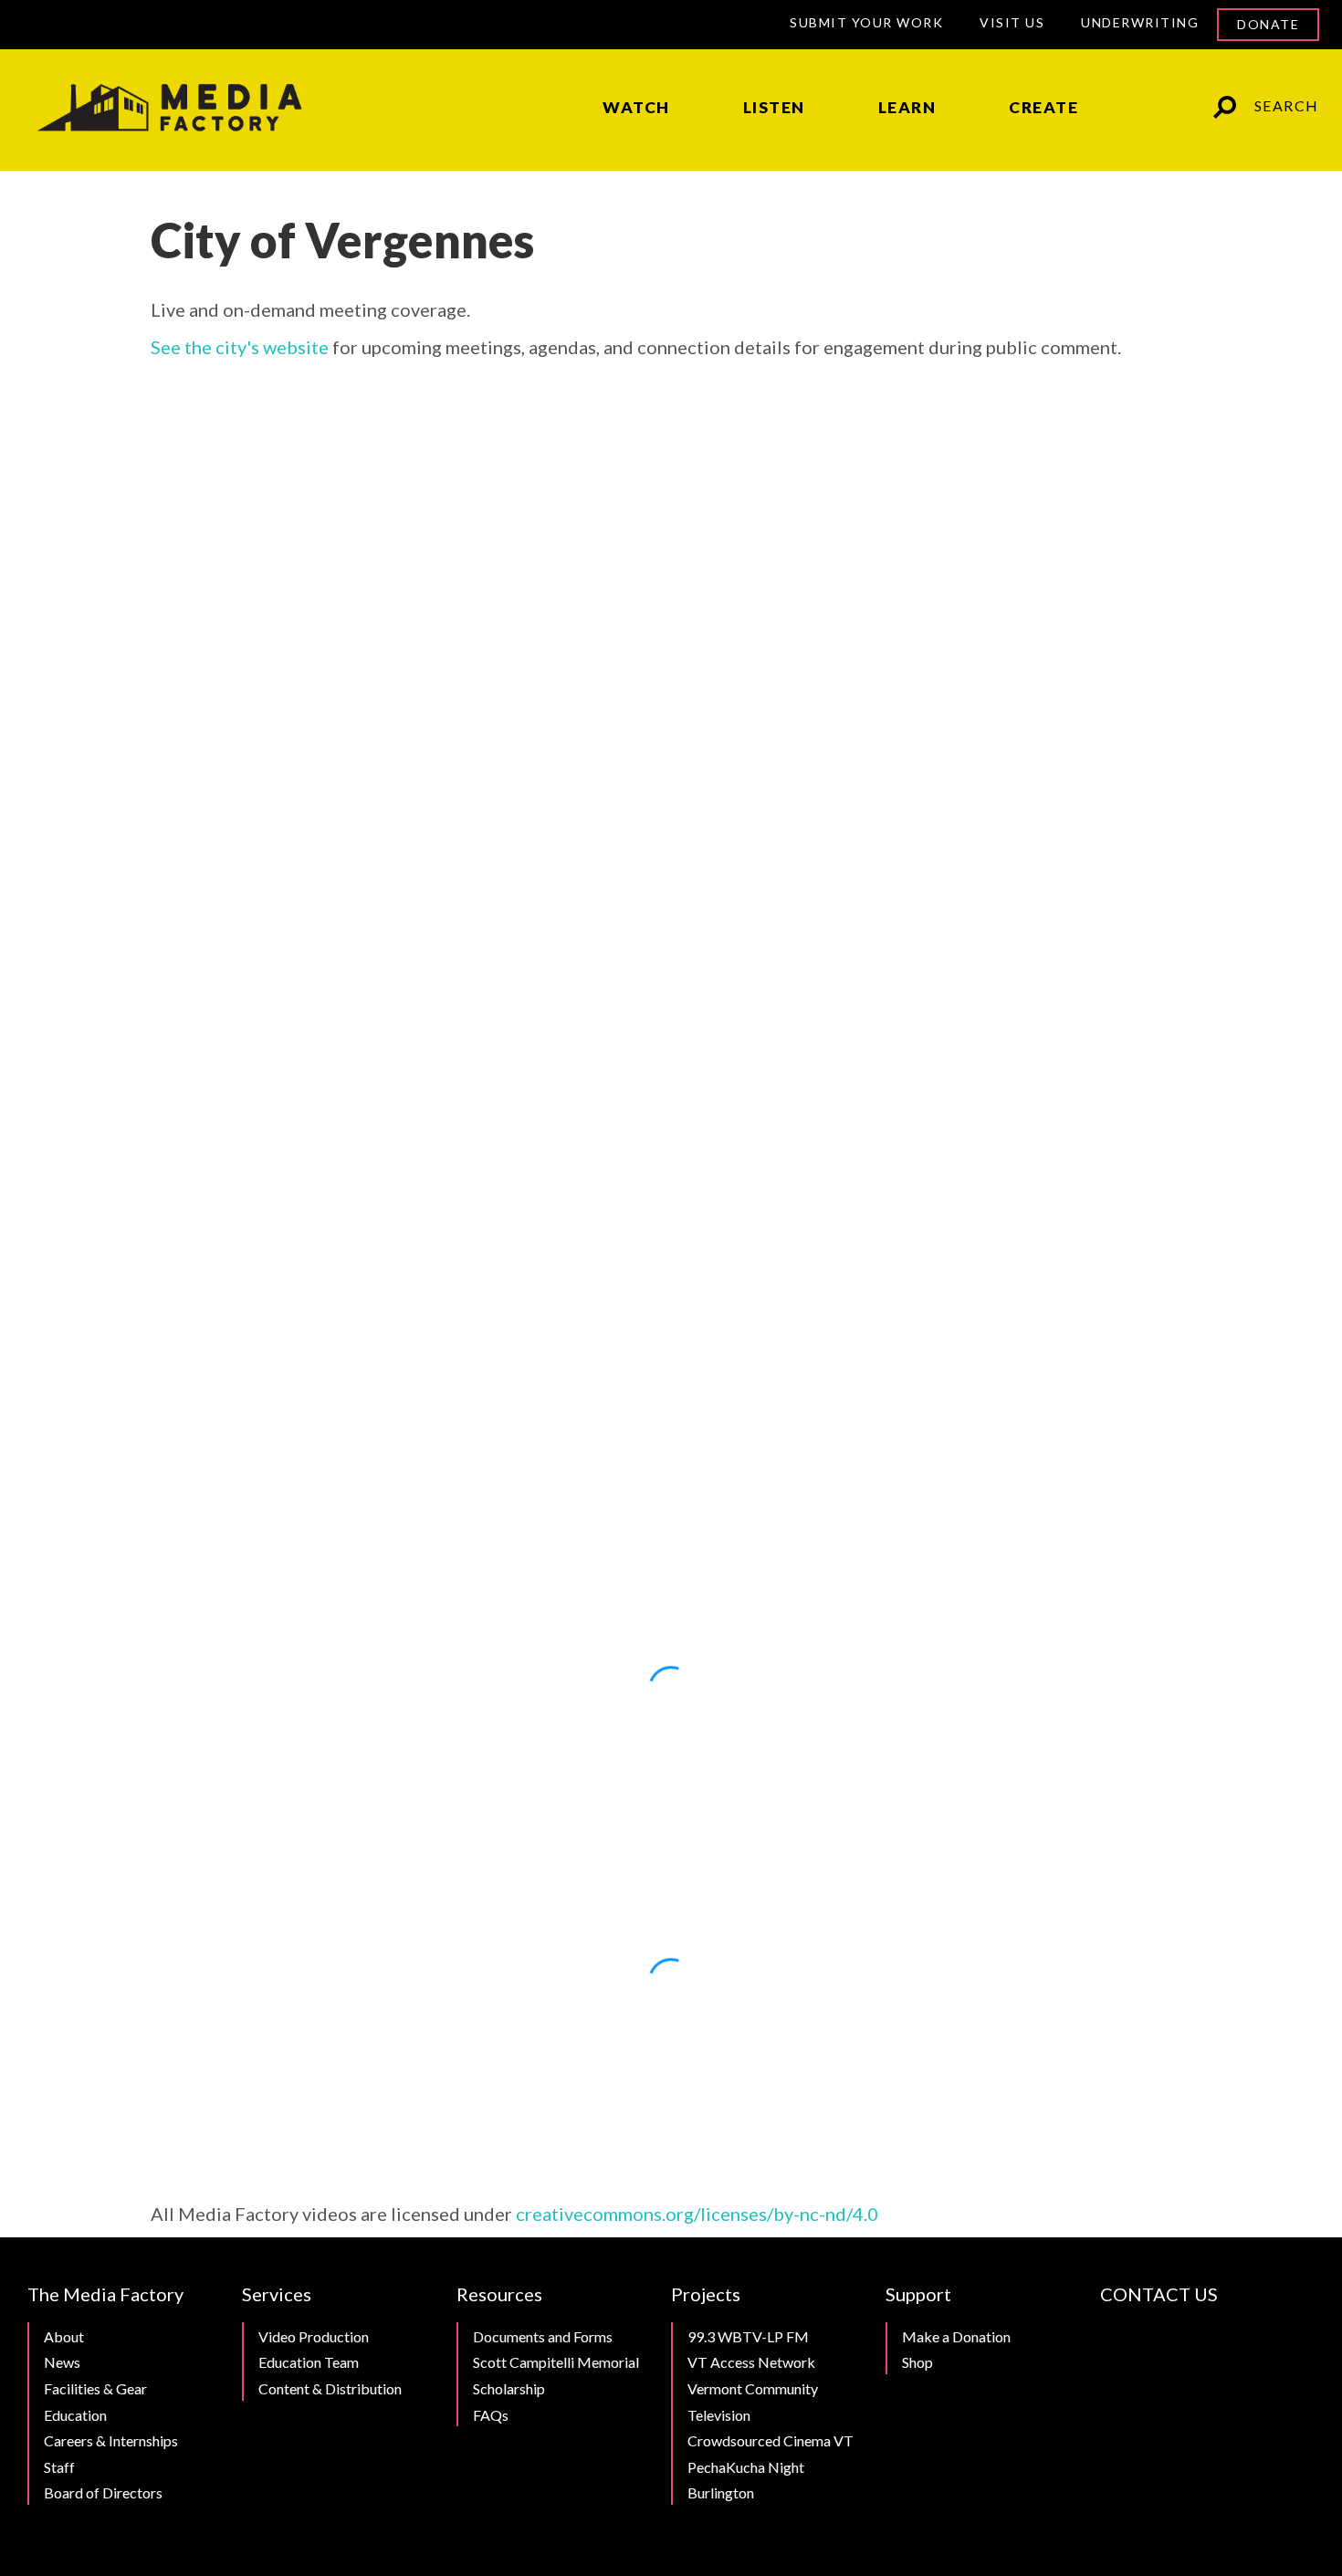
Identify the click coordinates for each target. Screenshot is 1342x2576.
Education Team (309, 2362)
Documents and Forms (543, 2336)
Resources (499, 2294)
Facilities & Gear (95, 2388)
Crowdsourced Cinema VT (771, 2440)
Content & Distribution (330, 2388)
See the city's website (240, 347)
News (62, 2362)
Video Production (314, 2336)
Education (75, 2415)
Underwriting (1140, 22)
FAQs (491, 2415)
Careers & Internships (111, 2440)
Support (918, 2294)
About (64, 2336)
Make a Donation (956, 2336)
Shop (917, 2362)
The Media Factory (105, 2294)
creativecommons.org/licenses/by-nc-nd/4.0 (697, 2214)
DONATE (1268, 24)
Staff (59, 2467)
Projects (706, 2294)
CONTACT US (1159, 2294)
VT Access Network (751, 2362)
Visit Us (1012, 22)
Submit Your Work (866, 22)
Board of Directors (103, 2492)
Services (277, 2294)
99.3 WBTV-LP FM (748, 2336)
